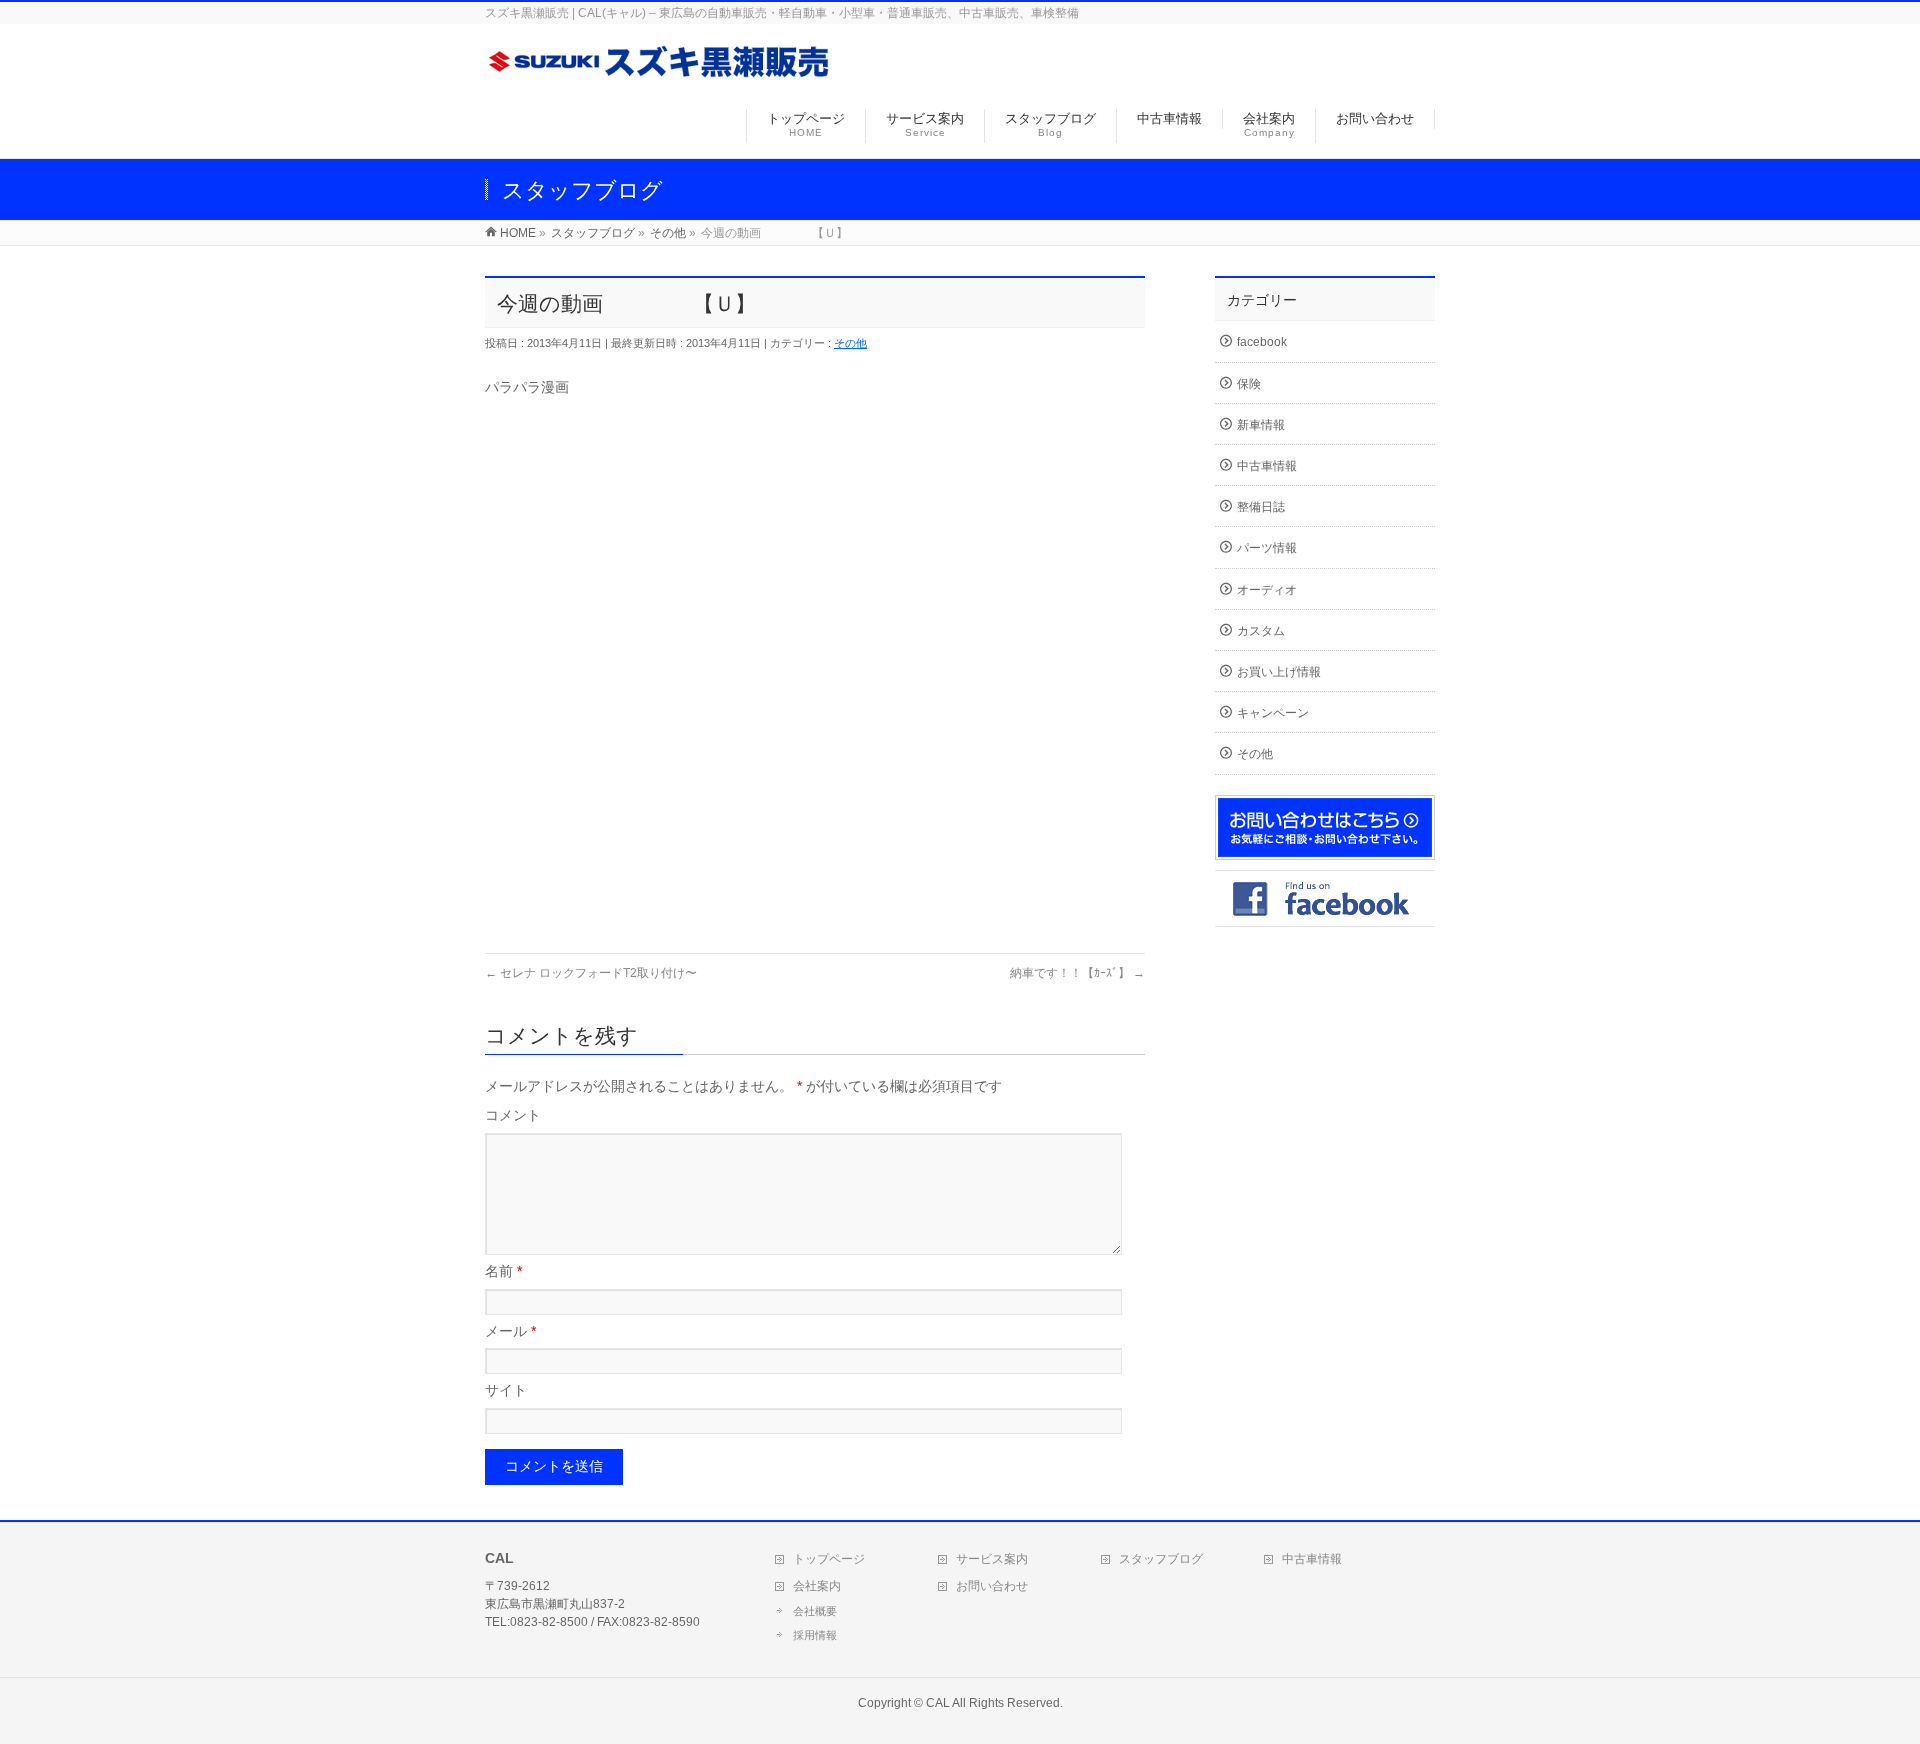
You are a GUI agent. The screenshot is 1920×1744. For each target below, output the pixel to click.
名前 (503, 1271)
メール (510, 1331)
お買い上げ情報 (1279, 672)
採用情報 (815, 1635)
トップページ (829, 1559)
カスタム (1261, 631)
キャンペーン (1273, 713)
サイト (506, 1390)
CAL (938, 1703)
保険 (1249, 384)
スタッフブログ (1161, 1559)
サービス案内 (992, 1559)
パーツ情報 (1267, 548)
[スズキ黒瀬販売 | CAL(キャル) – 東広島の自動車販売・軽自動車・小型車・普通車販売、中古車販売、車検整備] (660, 73)
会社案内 (817, 1586)
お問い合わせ (992, 1586)
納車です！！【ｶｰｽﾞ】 (1077, 973)
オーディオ (1267, 590)
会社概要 (815, 1611)
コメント (513, 1115)
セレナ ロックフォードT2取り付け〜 (591, 973)
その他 (850, 343)
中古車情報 (1267, 466)
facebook (1262, 342)
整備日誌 (1261, 507)
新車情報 (1261, 425)
